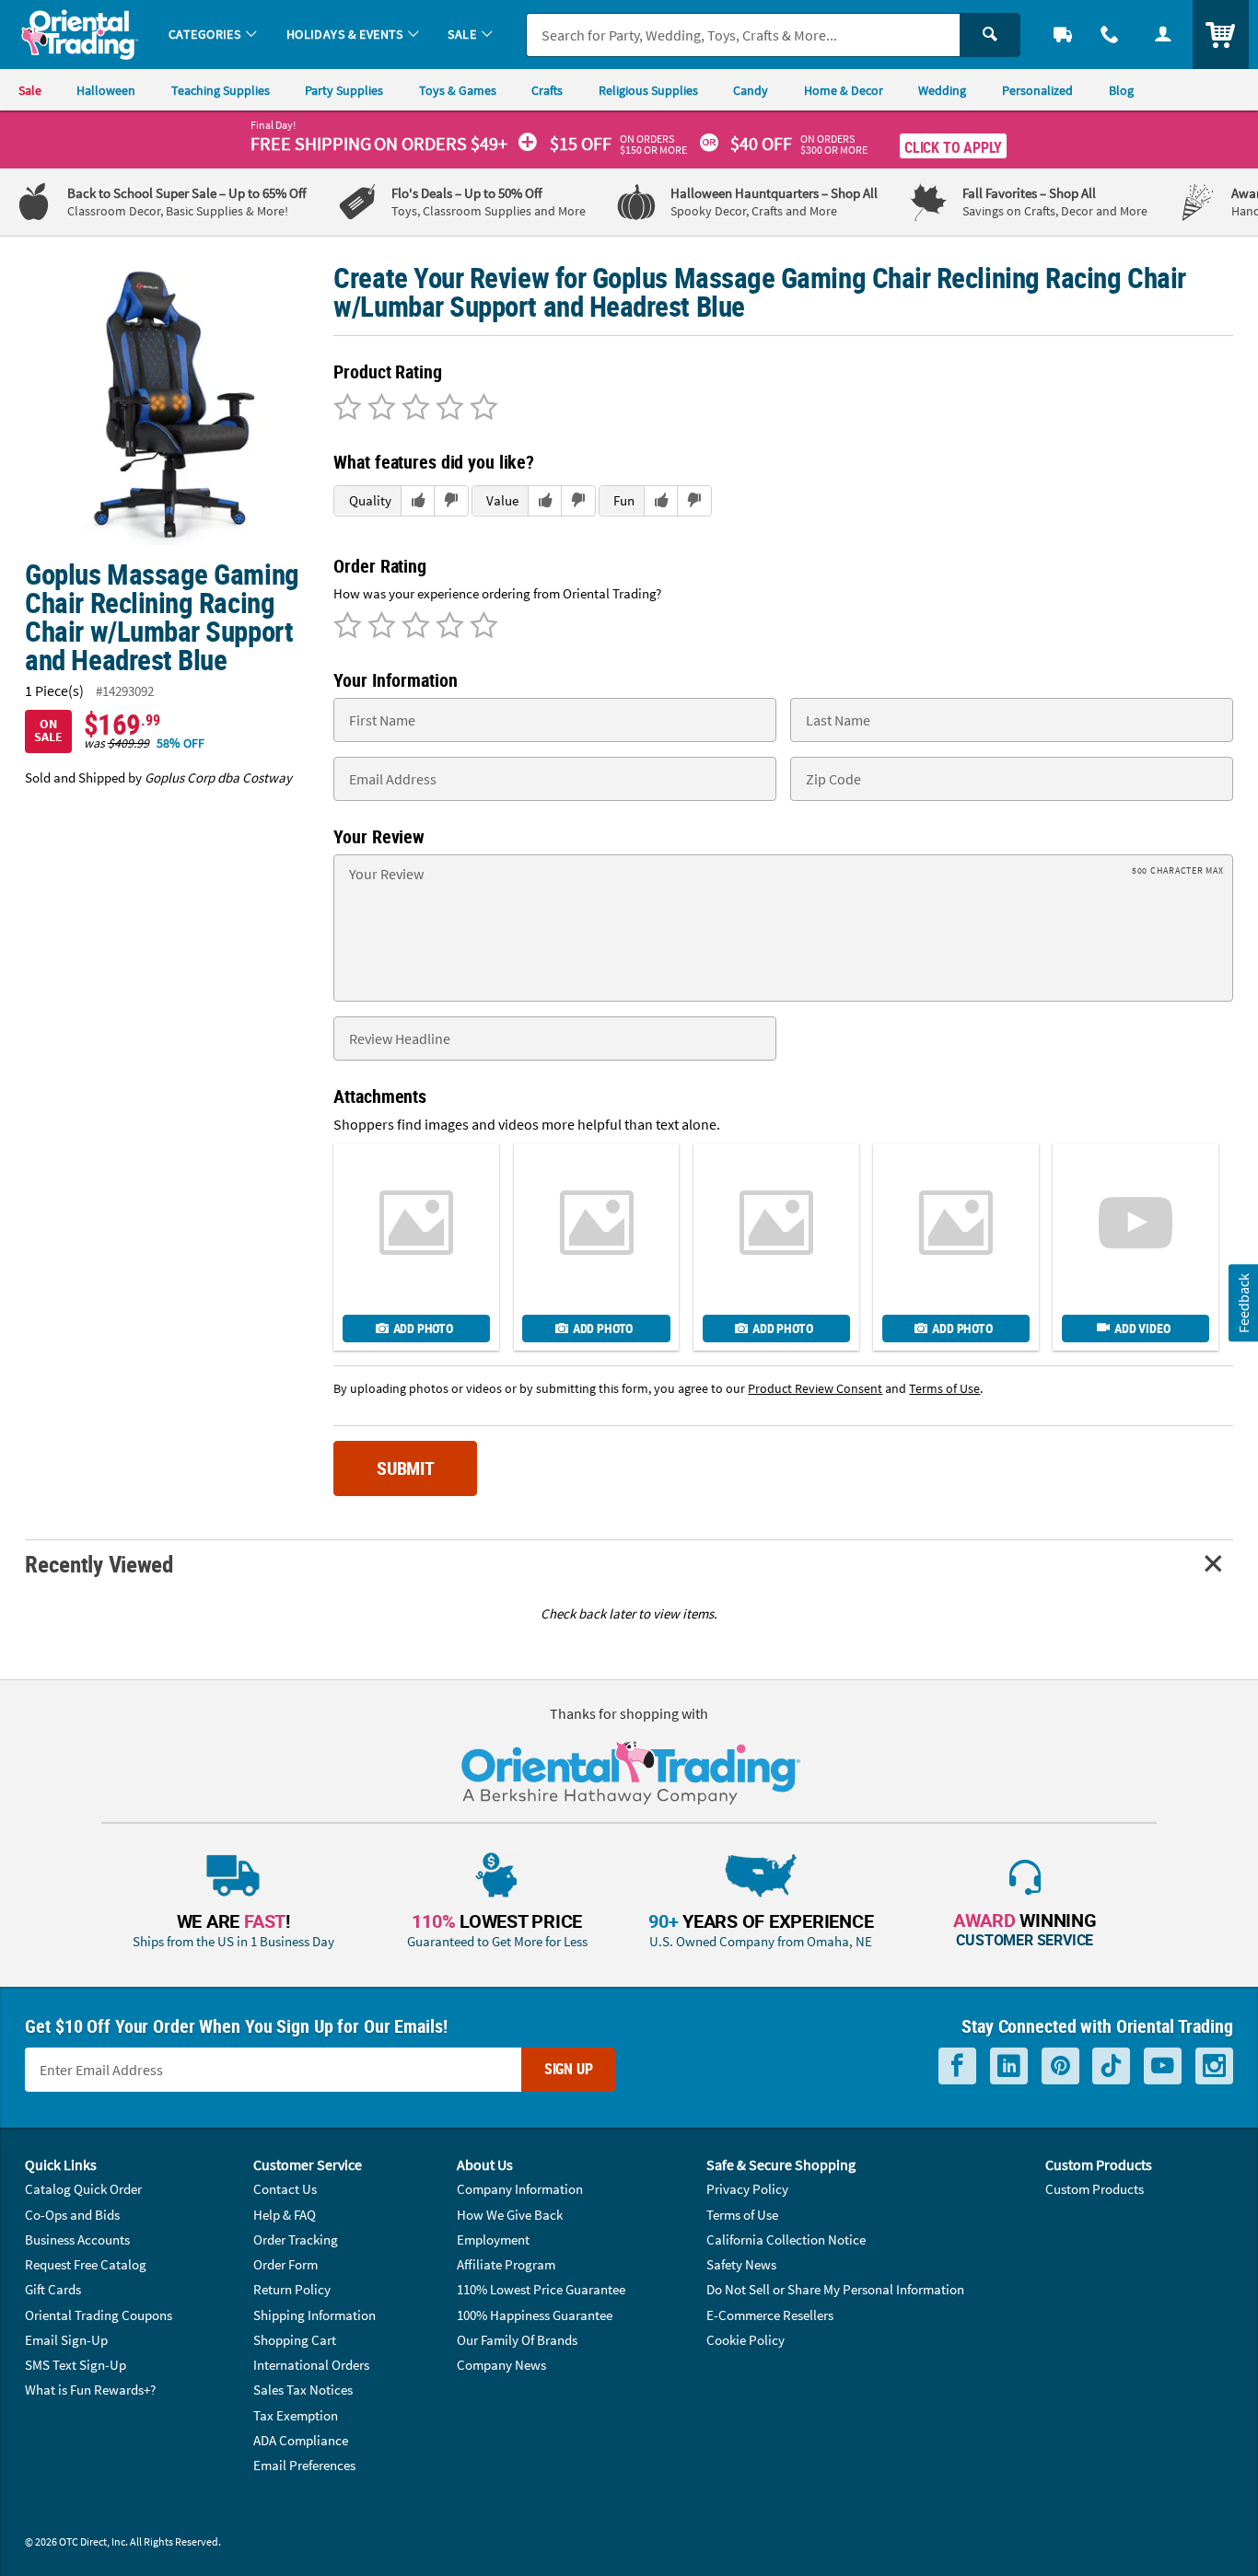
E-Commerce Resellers (770, 2315)
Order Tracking (296, 2239)
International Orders (311, 2365)
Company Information (520, 2189)
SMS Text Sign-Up (76, 2365)
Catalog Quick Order (83, 2189)
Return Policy (292, 2289)
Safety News (741, 2264)
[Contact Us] (1111, 35)
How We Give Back (510, 2215)
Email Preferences (304, 2465)
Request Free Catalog (86, 2264)
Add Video (1142, 1328)
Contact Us (285, 2189)
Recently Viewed (99, 1564)
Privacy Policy (747, 2189)
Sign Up (569, 2069)
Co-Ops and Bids (72, 2215)
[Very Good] (413, 409)
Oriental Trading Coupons (99, 2315)
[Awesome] (481, 409)
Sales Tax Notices (303, 2390)
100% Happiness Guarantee (535, 2315)
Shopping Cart (295, 2340)
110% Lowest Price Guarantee (541, 2289)
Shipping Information (314, 2315)
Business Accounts (77, 2239)
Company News (501, 2365)
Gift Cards (53, 2289)
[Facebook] (957, 2066)
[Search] (990, 35)
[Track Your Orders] (1063, 35)
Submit (406, 1468)
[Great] (447, 409)
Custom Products (1095, 2189)
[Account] (1163, 35)
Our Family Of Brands (517, 2340)
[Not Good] (348, 409)
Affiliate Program (506, 2264)
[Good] (379, 409)
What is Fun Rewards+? (90, 2390)
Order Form (285, 2264)
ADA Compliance (301, 2440)
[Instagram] (1214, 2066)
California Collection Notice (786, 2239)
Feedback (1242, 1303)
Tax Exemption (296, 2415)
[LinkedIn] (1009, 2066)
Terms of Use (742, 2215)
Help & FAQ (285, 2215)
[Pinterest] (1060, 2066)
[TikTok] (1111, 2066)
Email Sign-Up (66, 2340)
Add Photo (423, 1328)
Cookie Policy (745, 2340)
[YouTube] (1163, 2066)
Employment (493, 2239)
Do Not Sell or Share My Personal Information (835, 2289)
